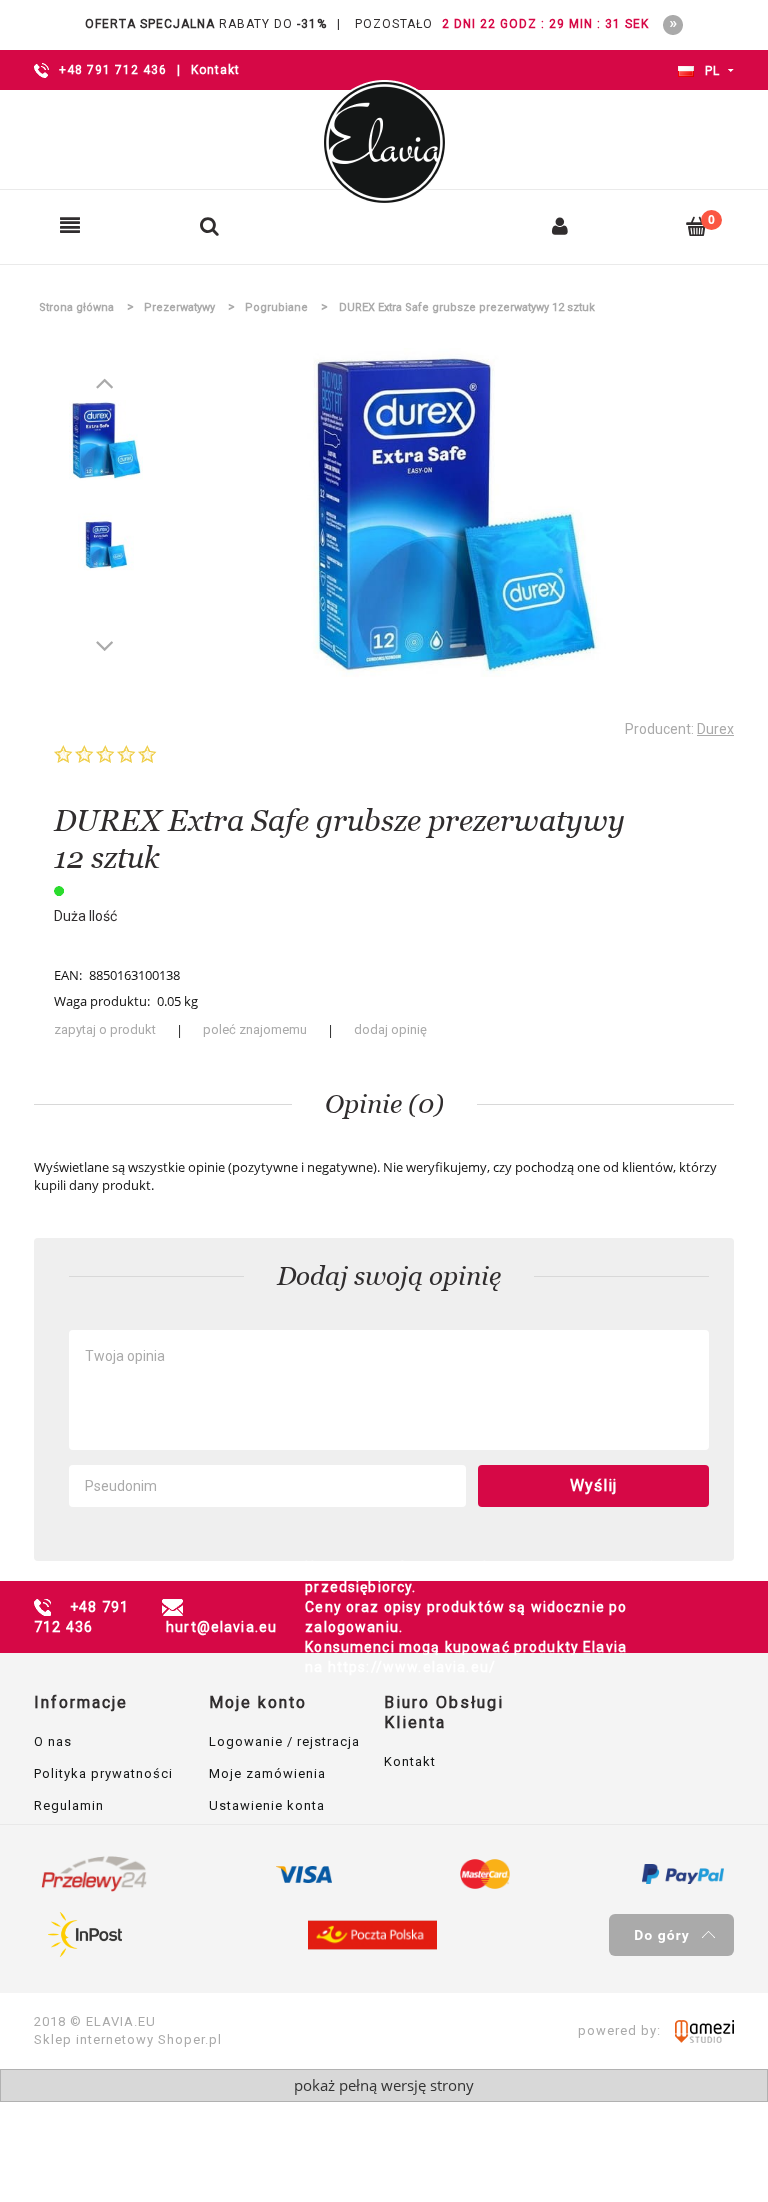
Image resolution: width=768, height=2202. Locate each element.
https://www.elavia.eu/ (412, 1667)
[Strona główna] (384, 142)
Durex (715, 729)
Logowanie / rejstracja (284, 1741)
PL (710, 71)
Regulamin (69, 1805)
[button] (70, 226)
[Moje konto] (560, 226)
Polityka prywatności (103, 1773)
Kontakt (215, 70)
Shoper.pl (190, 2039)
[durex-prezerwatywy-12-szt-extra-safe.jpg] (106, 441)
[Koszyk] (697, 226)
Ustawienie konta (267, 1805)
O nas (53, 1741)
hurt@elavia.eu (221, 1627)
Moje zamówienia (267, 1773)
